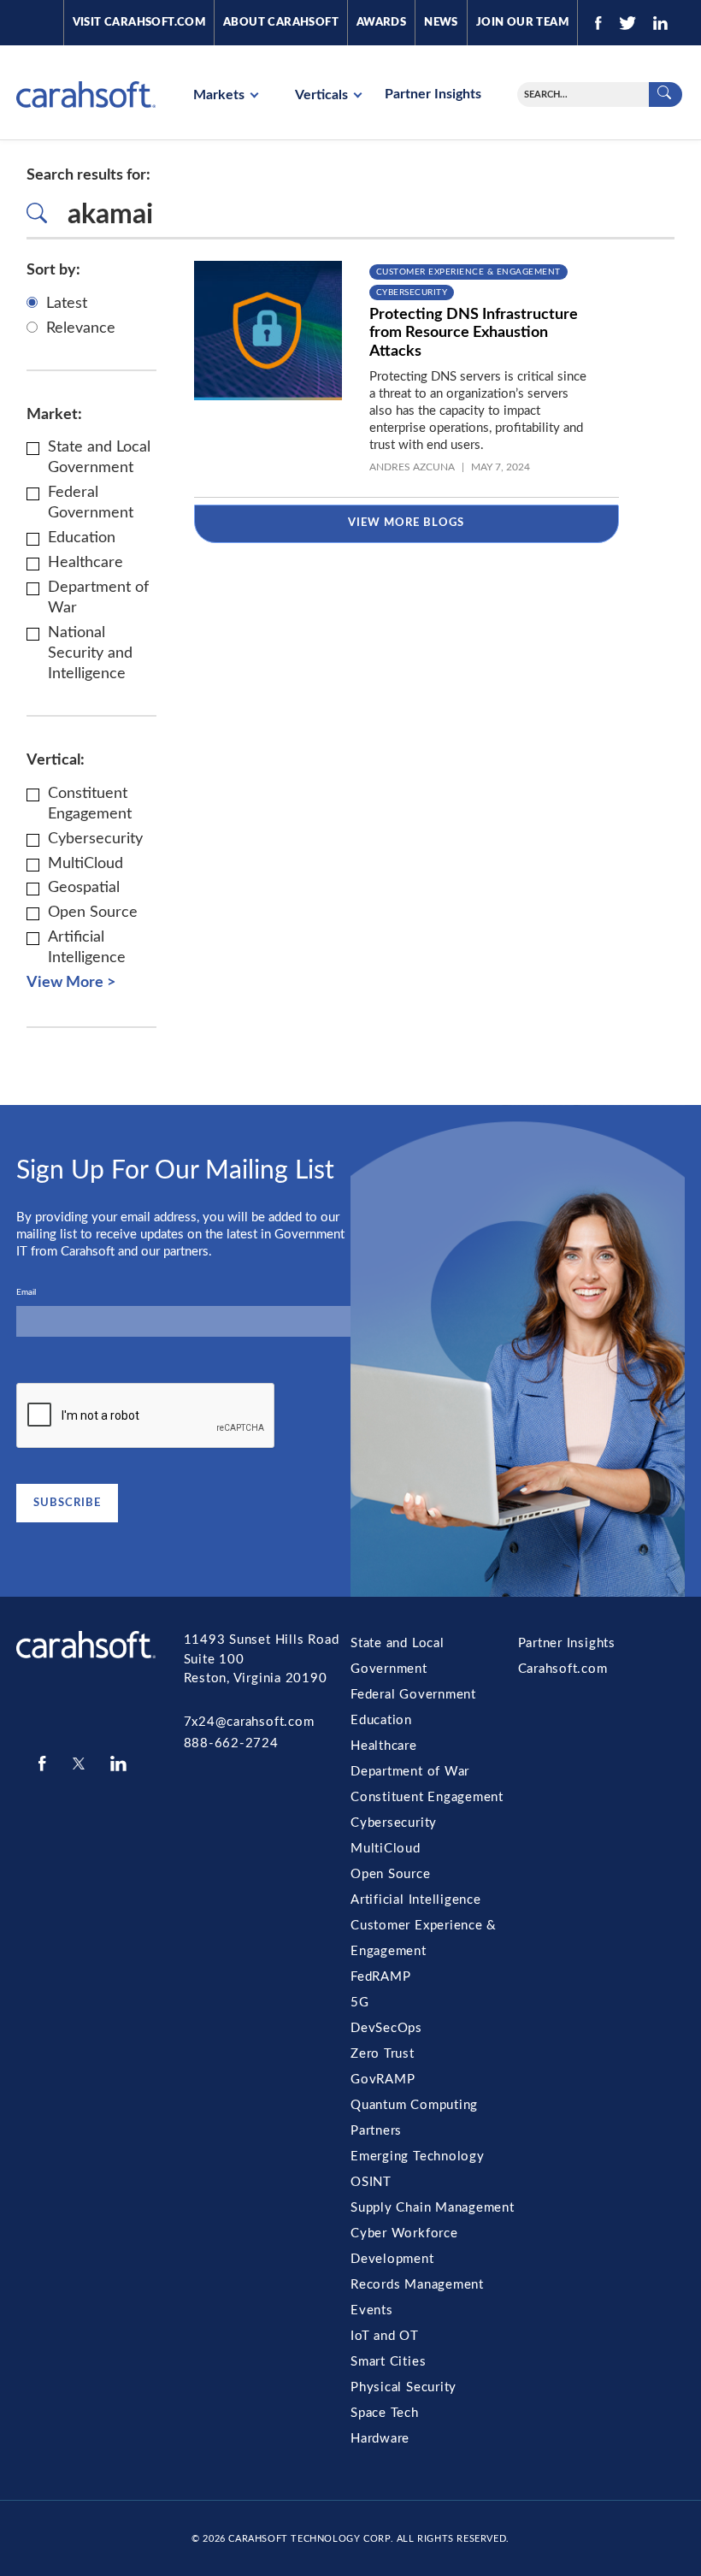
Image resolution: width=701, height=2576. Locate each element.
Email (26, 1292)
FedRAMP (380, 1977)
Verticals (323, 95)
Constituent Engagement (427, 1797)
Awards (381, 23)
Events (372, 2310)
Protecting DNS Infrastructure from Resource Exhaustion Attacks (474, 333)
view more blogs (406, 523)
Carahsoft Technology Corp (309, 2539)
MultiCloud (386, 1849)
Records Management (417, 2285)
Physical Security (404, 2387)
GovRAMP (383, 2080)
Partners (376, 2131)
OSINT (371, 2182)
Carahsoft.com (563, 1669)
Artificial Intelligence (416, 1900)
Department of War (410, 1772)
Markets (221, 95)
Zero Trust (383, 2054)
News (441, 23)
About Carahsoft (281, 23)
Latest (67, 304)
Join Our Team (522, 23)
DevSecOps (386, 2028)
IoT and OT (385, 2336)
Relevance (81, 328)
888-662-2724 (231, 1743)
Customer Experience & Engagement (468, 272)
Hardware (380, 2439)
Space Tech (385, 2413)
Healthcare (384, 1746)
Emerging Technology (418, 2157)
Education (381, 1720)
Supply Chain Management (433, 2208)
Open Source (391, 1874)
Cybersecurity (412, 292)
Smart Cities (388, 2362)
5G (360, 2003)
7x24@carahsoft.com (249, 1722)
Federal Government (413, 1695)
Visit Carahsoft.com (139, 23)
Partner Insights (433, 94)
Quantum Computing (414, 2105)
